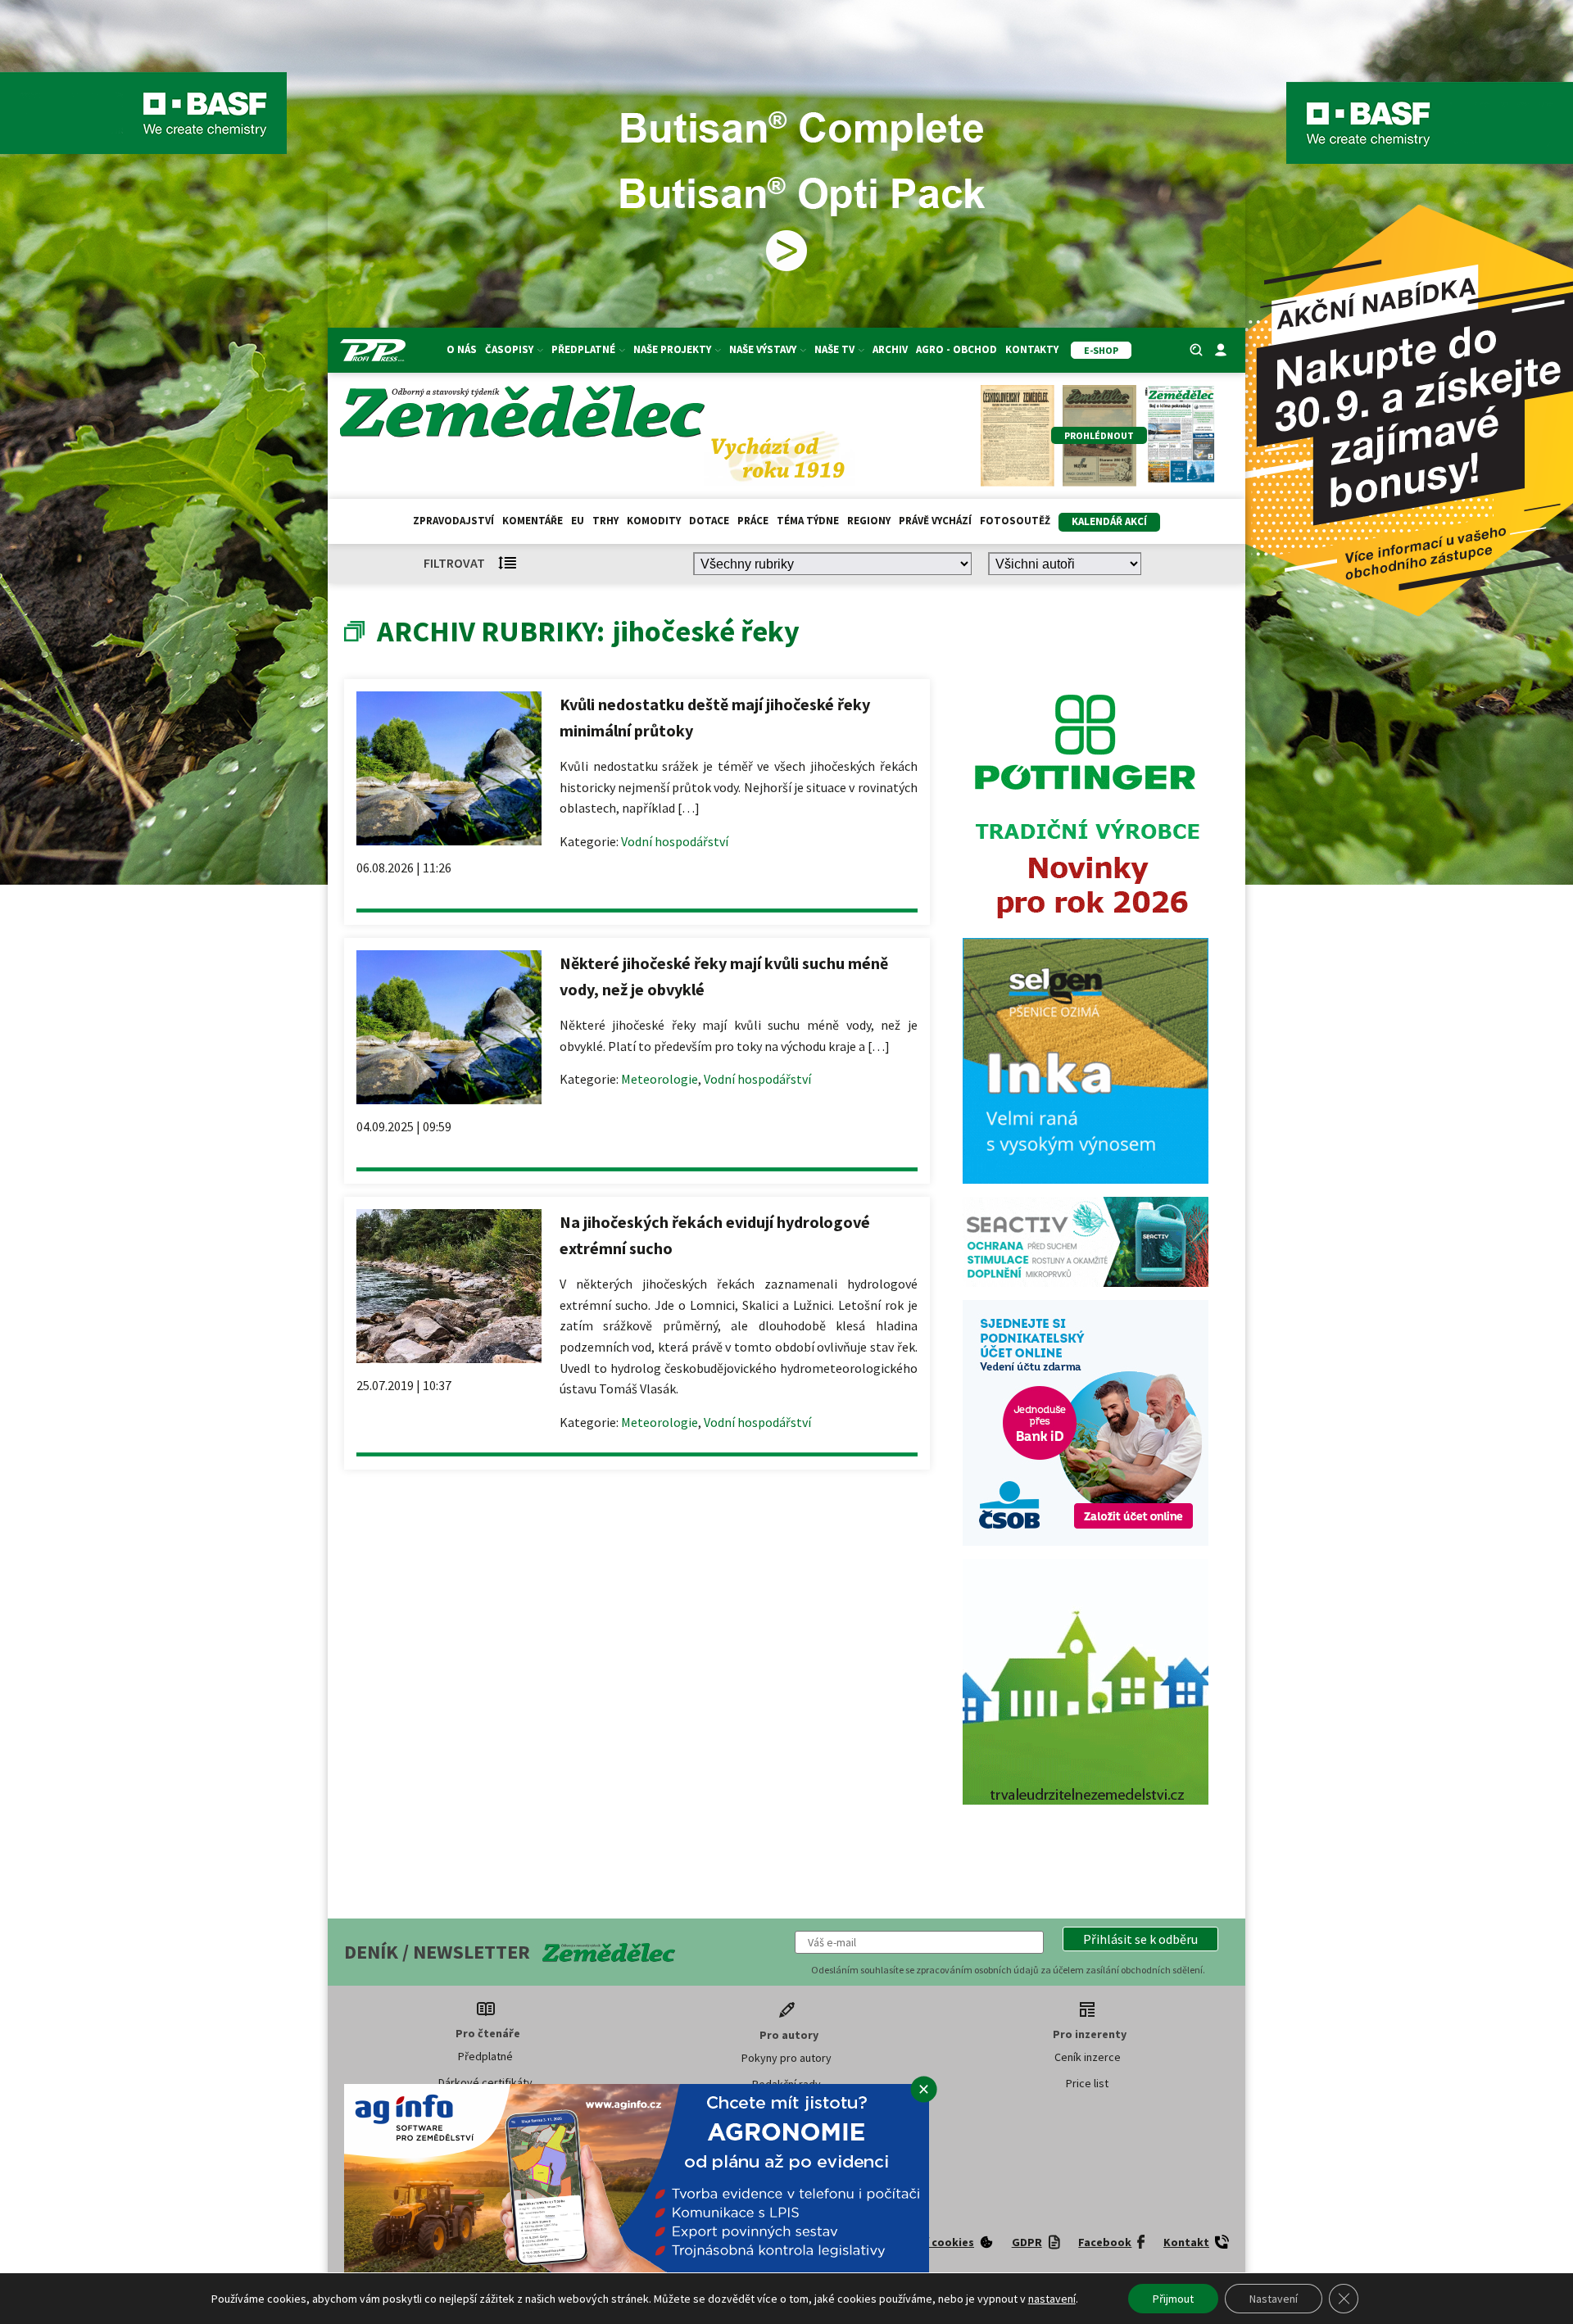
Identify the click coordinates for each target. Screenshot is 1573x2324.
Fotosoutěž (1015, 521)
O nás (462, 349)
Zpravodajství (453, 521)
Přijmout (1173, 2299)
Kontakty (1032, 349)
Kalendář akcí (1109, 521)
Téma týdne (808, 521)
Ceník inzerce (1088, 2057)
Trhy (605, 521)
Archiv (890, 349)
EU (578, 521)
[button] (1140, 1939)
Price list (1087, 2083)
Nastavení (1274, 2299)
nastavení (1052, 2299)
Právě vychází (935, 521)
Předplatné (485, 2056)
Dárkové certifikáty (485, 2082)
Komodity (654, 521)
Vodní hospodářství (675, 841)
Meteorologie (660, 1079)
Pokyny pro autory (786, 2058)
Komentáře (533, 521)
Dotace (709, 521)
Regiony (869, 521)
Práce (753, 521)
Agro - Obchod (956, 349)
